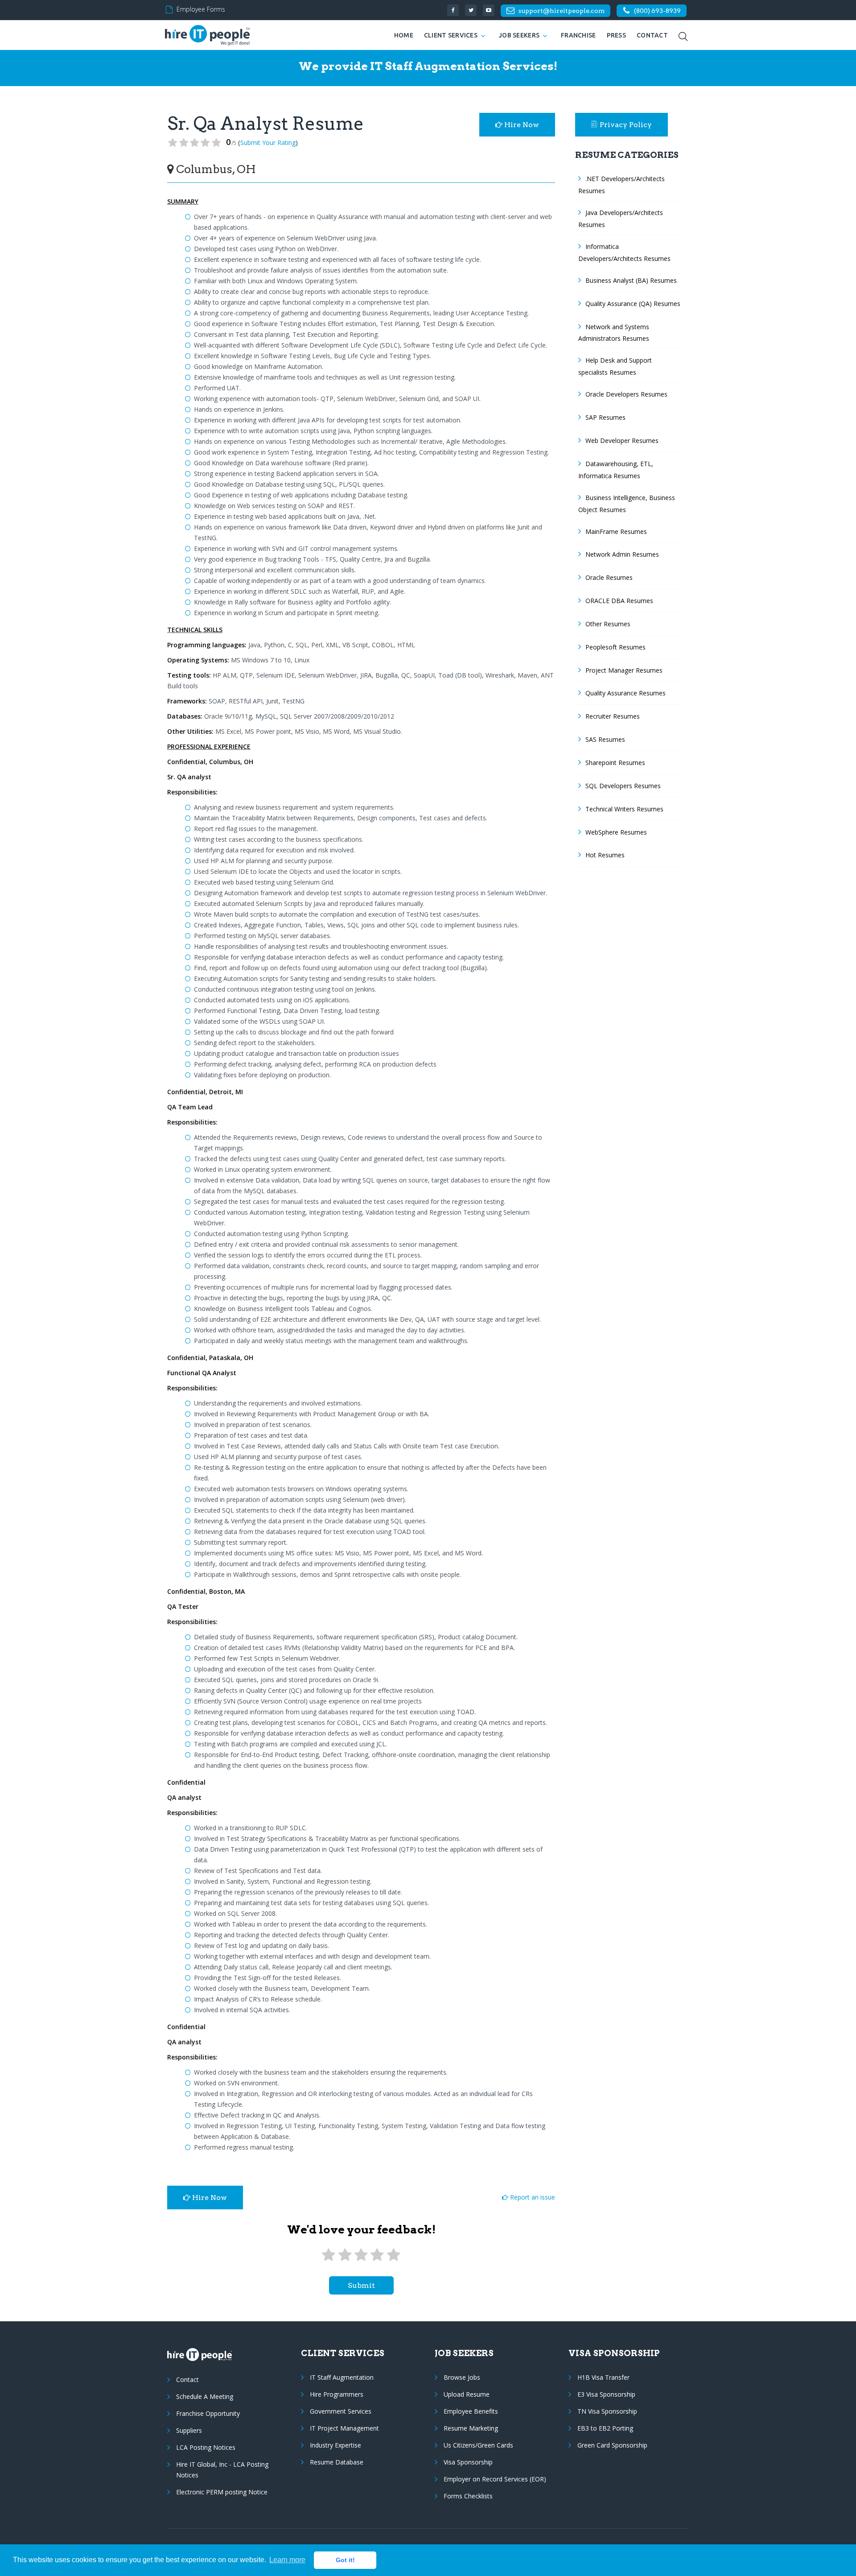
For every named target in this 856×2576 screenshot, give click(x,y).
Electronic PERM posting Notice (222, 2492)
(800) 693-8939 (657, 11)
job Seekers (519, 35)
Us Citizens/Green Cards (478, 2445)
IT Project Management (344, 2428)
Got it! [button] (345, 2560)
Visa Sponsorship (468, 2462)
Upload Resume (467, 2394)
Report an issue (532, 2197)
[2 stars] (345, 2255)
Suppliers (189, 2430)
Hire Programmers (337, 2394)
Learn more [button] (287, 2560)
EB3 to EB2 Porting (605, 2428)
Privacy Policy (626, 125)
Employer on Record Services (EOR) (495, 2479)
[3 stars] (361, 2255)
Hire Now (521, 125)
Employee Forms (201, 9)
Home (404, 35)
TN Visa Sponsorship (607, 2411)
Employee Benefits (471, 2411)
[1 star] (329, 2255)
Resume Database (337, 2462)
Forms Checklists (468, 2496)
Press (616, 35)
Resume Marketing (471, 2428)
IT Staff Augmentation (342, 2377)
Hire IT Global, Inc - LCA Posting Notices (222, 2470)
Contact (652, 35)
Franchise (578, 35)
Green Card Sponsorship (612, 2445)
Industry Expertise (335, 2445)
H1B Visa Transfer (603, 2377)
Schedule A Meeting (205, 2396)
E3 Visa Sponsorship (606, 2394)
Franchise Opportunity (208, 2413)
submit (361, 2285)
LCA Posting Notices (206, 2447)
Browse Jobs (462, 2377)
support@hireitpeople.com (561, 11)
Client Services (451, 35)
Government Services (341, 2411)
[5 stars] (394, 2255)
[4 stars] (377, 2255)
